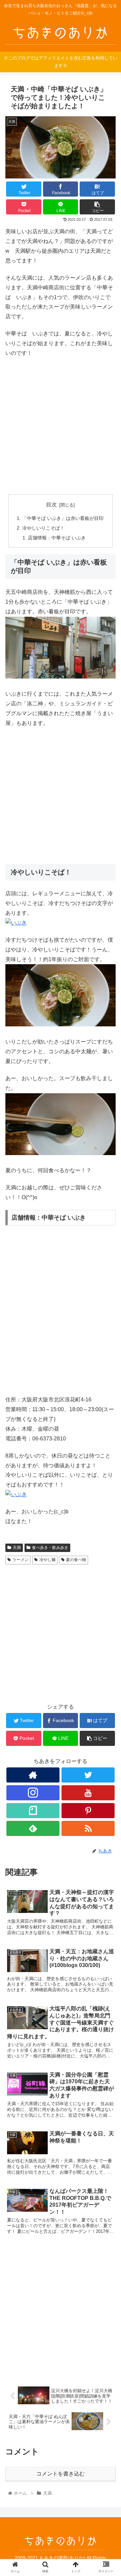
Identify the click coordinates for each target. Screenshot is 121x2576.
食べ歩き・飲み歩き (50, 1548)
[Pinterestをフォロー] (88, 1811)
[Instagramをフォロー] (33, 1793)
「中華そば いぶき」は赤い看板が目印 (63, 518)
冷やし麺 (47, 1560)
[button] (108, 1343)
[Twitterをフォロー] (88, 1775)
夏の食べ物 (76, 1560)
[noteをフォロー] (33, 1811)
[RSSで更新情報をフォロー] (88, 1828)
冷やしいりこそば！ (43, 528)
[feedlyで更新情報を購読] (33, 1828)
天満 (17, 1548)
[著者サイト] (33, 1775)
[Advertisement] (61, 426)
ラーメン (21, 1560)
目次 (51, 505)
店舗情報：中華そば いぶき (57, 538)
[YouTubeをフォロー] (88, 1793)
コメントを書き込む (61, 2474)
